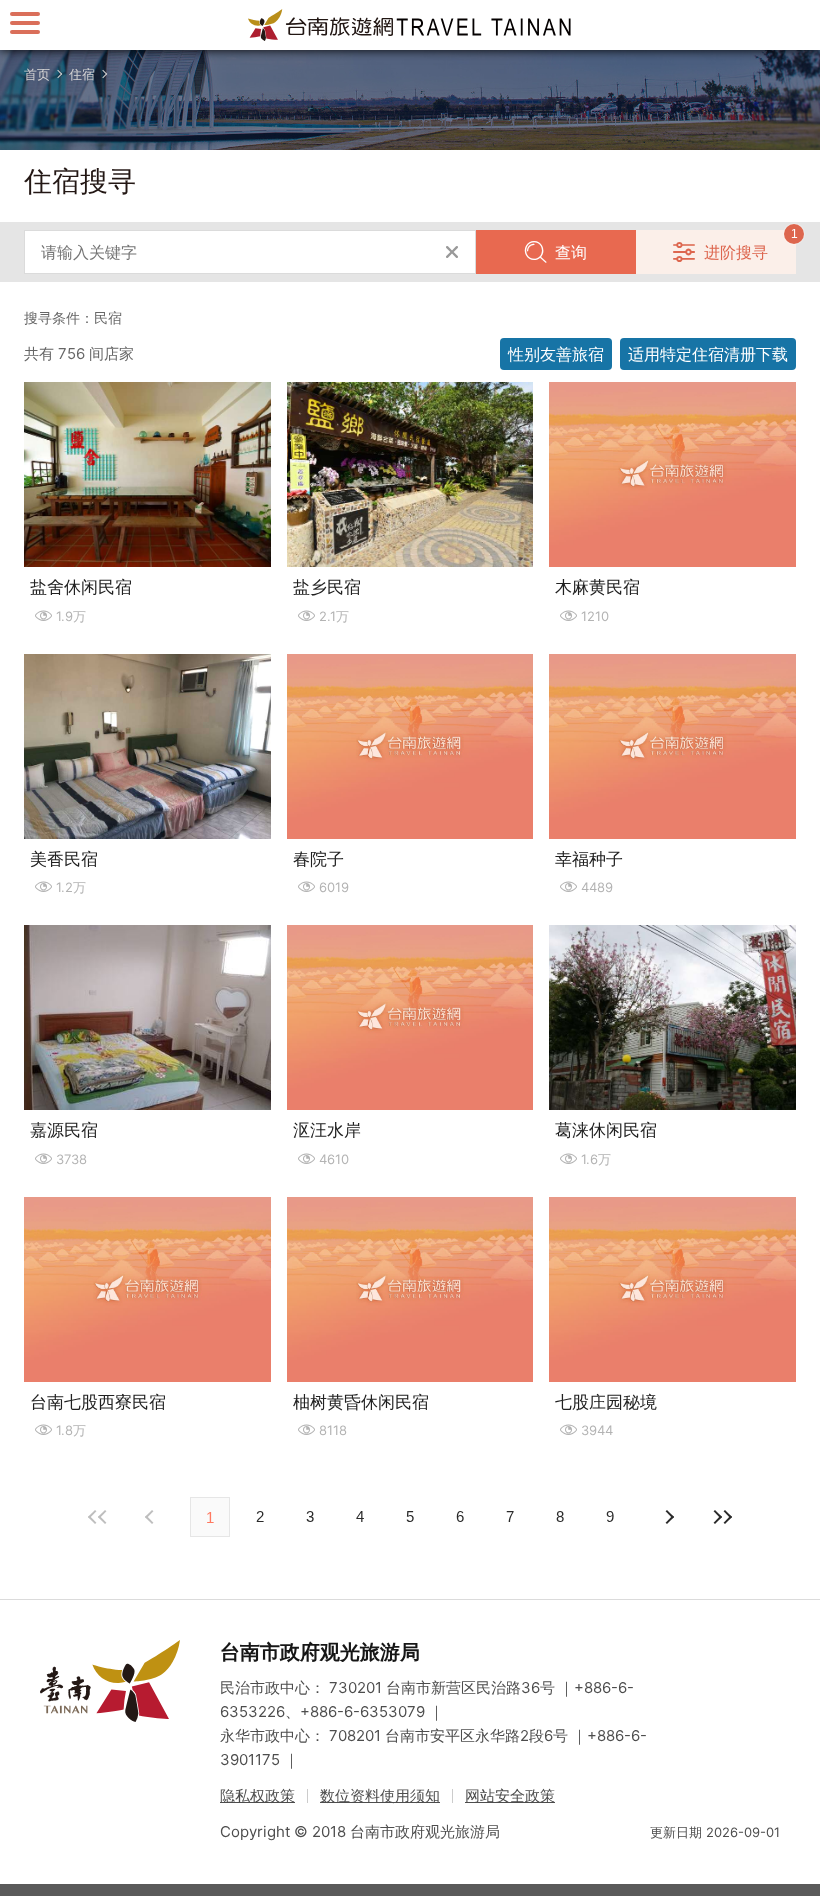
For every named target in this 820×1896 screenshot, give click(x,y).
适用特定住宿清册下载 (708, 354)
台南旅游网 (410, 25)
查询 (571, 252)
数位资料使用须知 (380, 1795)
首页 (37, 74)
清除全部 (452, 252)
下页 (152, 1517)
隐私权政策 (257, 1795)
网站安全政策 (510, 1795)
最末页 (722, 1517)
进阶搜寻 (736, 252)
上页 (668, 1517)
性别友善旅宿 (556, 354)
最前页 (98, 1517)
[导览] (25, 22)
